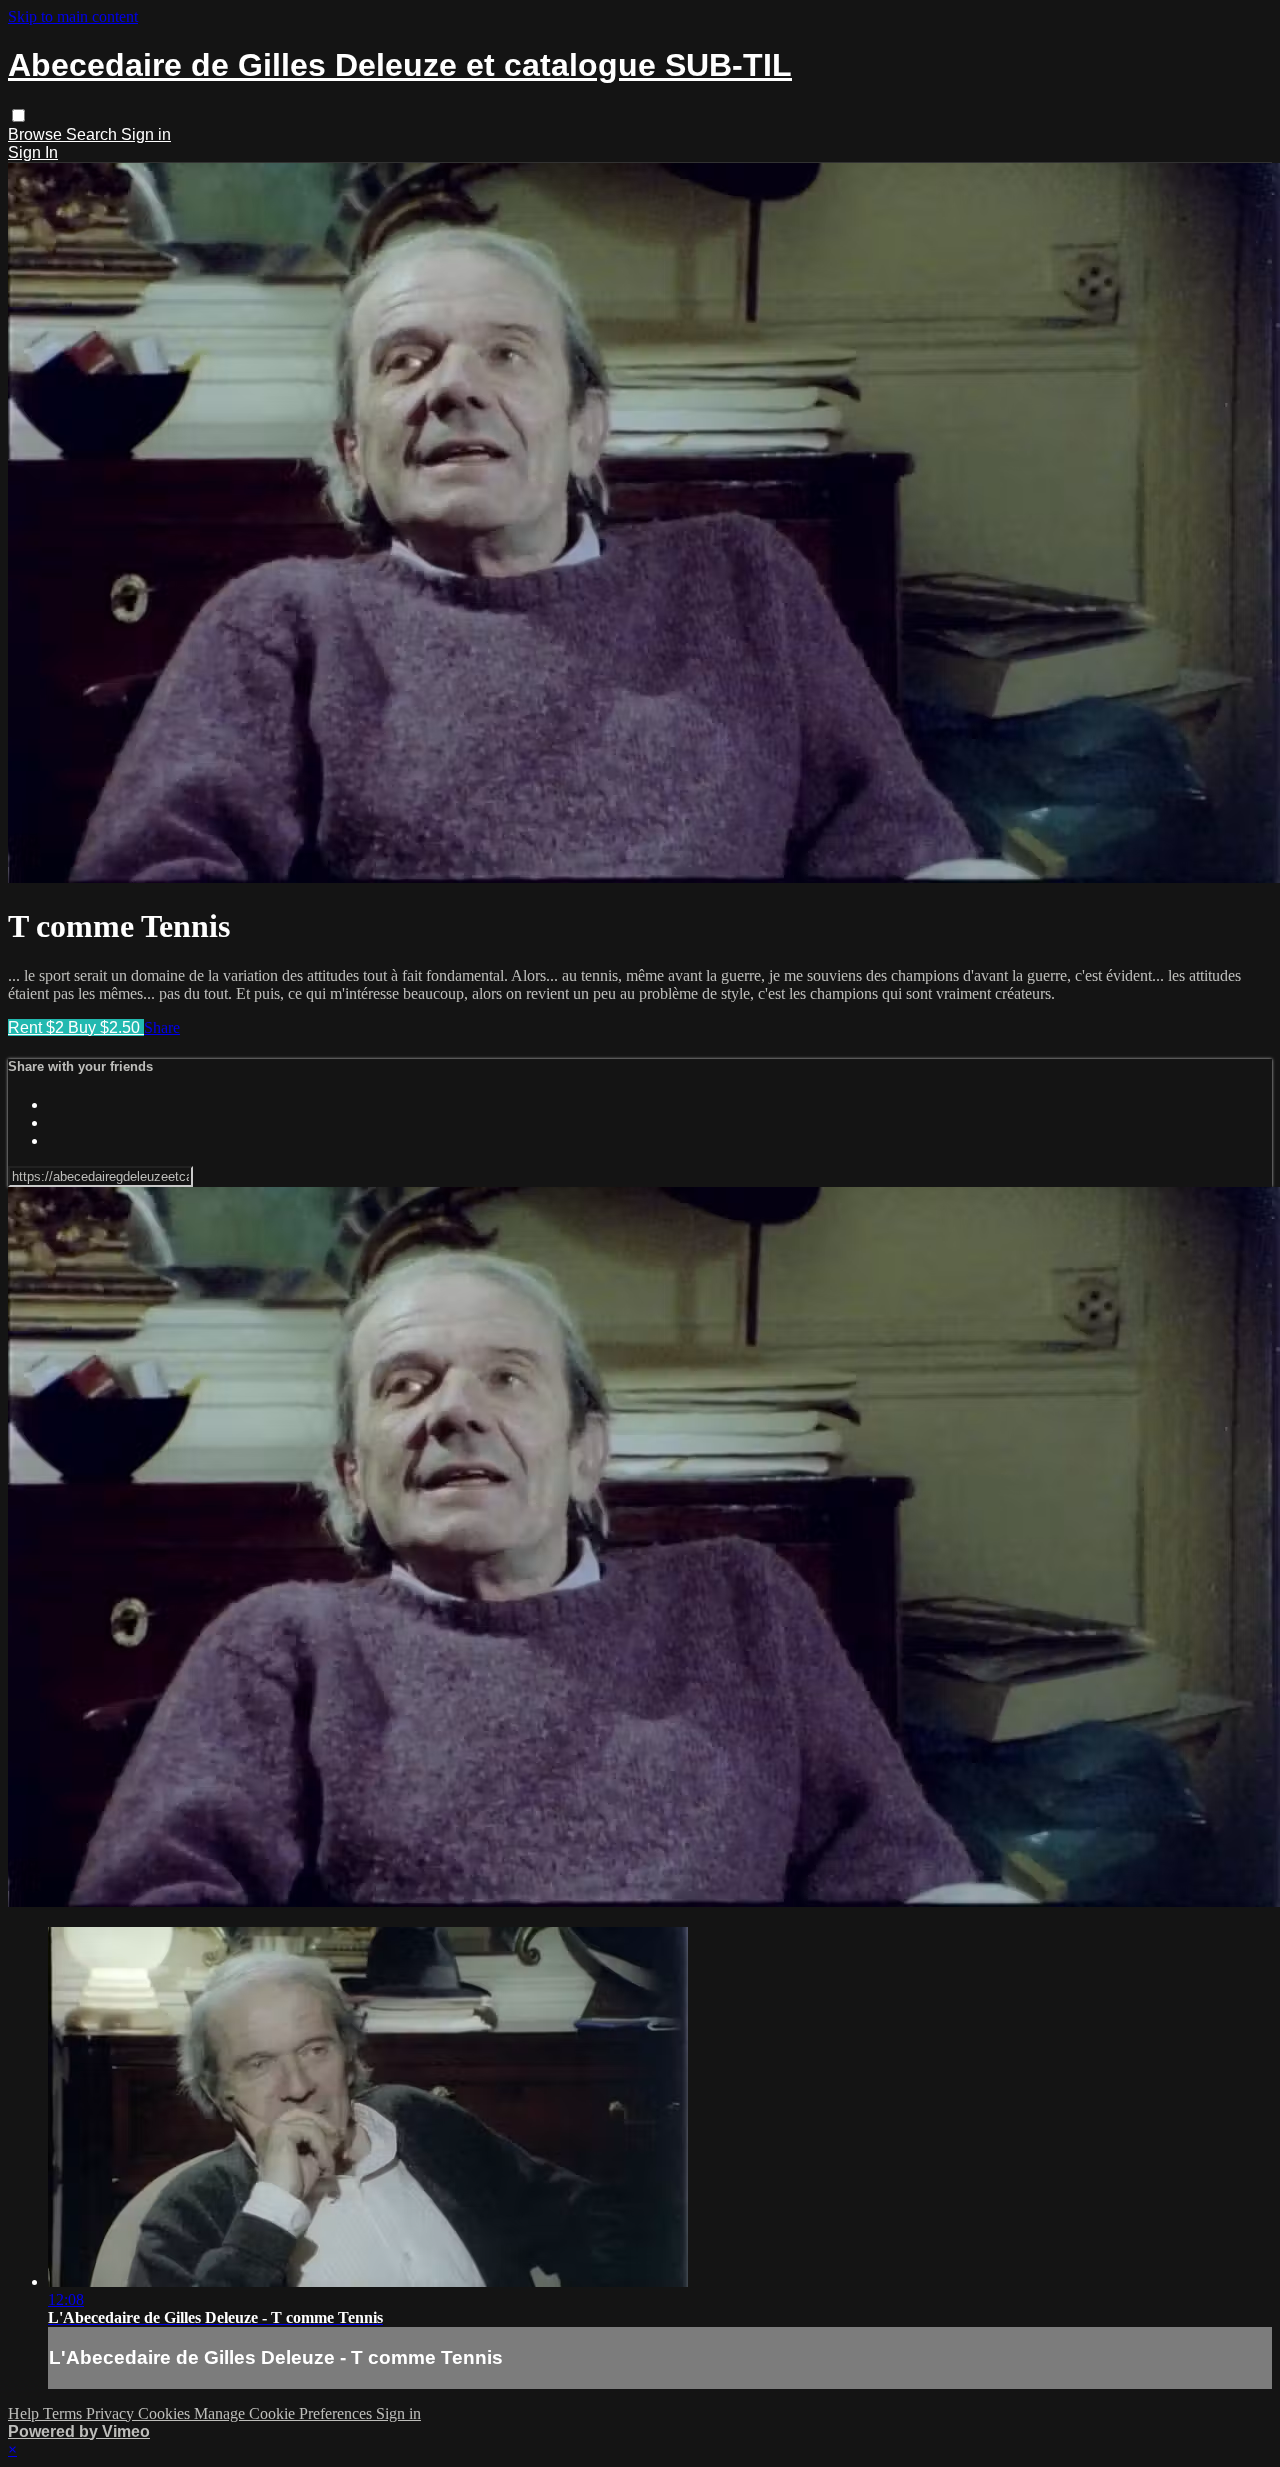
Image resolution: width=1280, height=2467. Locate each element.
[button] (18, 115)
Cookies (166, 2413)
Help (25, 2413)
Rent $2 (38, 1027)
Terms (64, 2413)
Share (162, 1027)
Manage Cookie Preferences (285, 2413)
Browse (37, 134)
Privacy (112, 2413)
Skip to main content (73, 16)
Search (93, 134)
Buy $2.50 (106, 1027)
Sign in (146, 134)
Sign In (33, 152)
